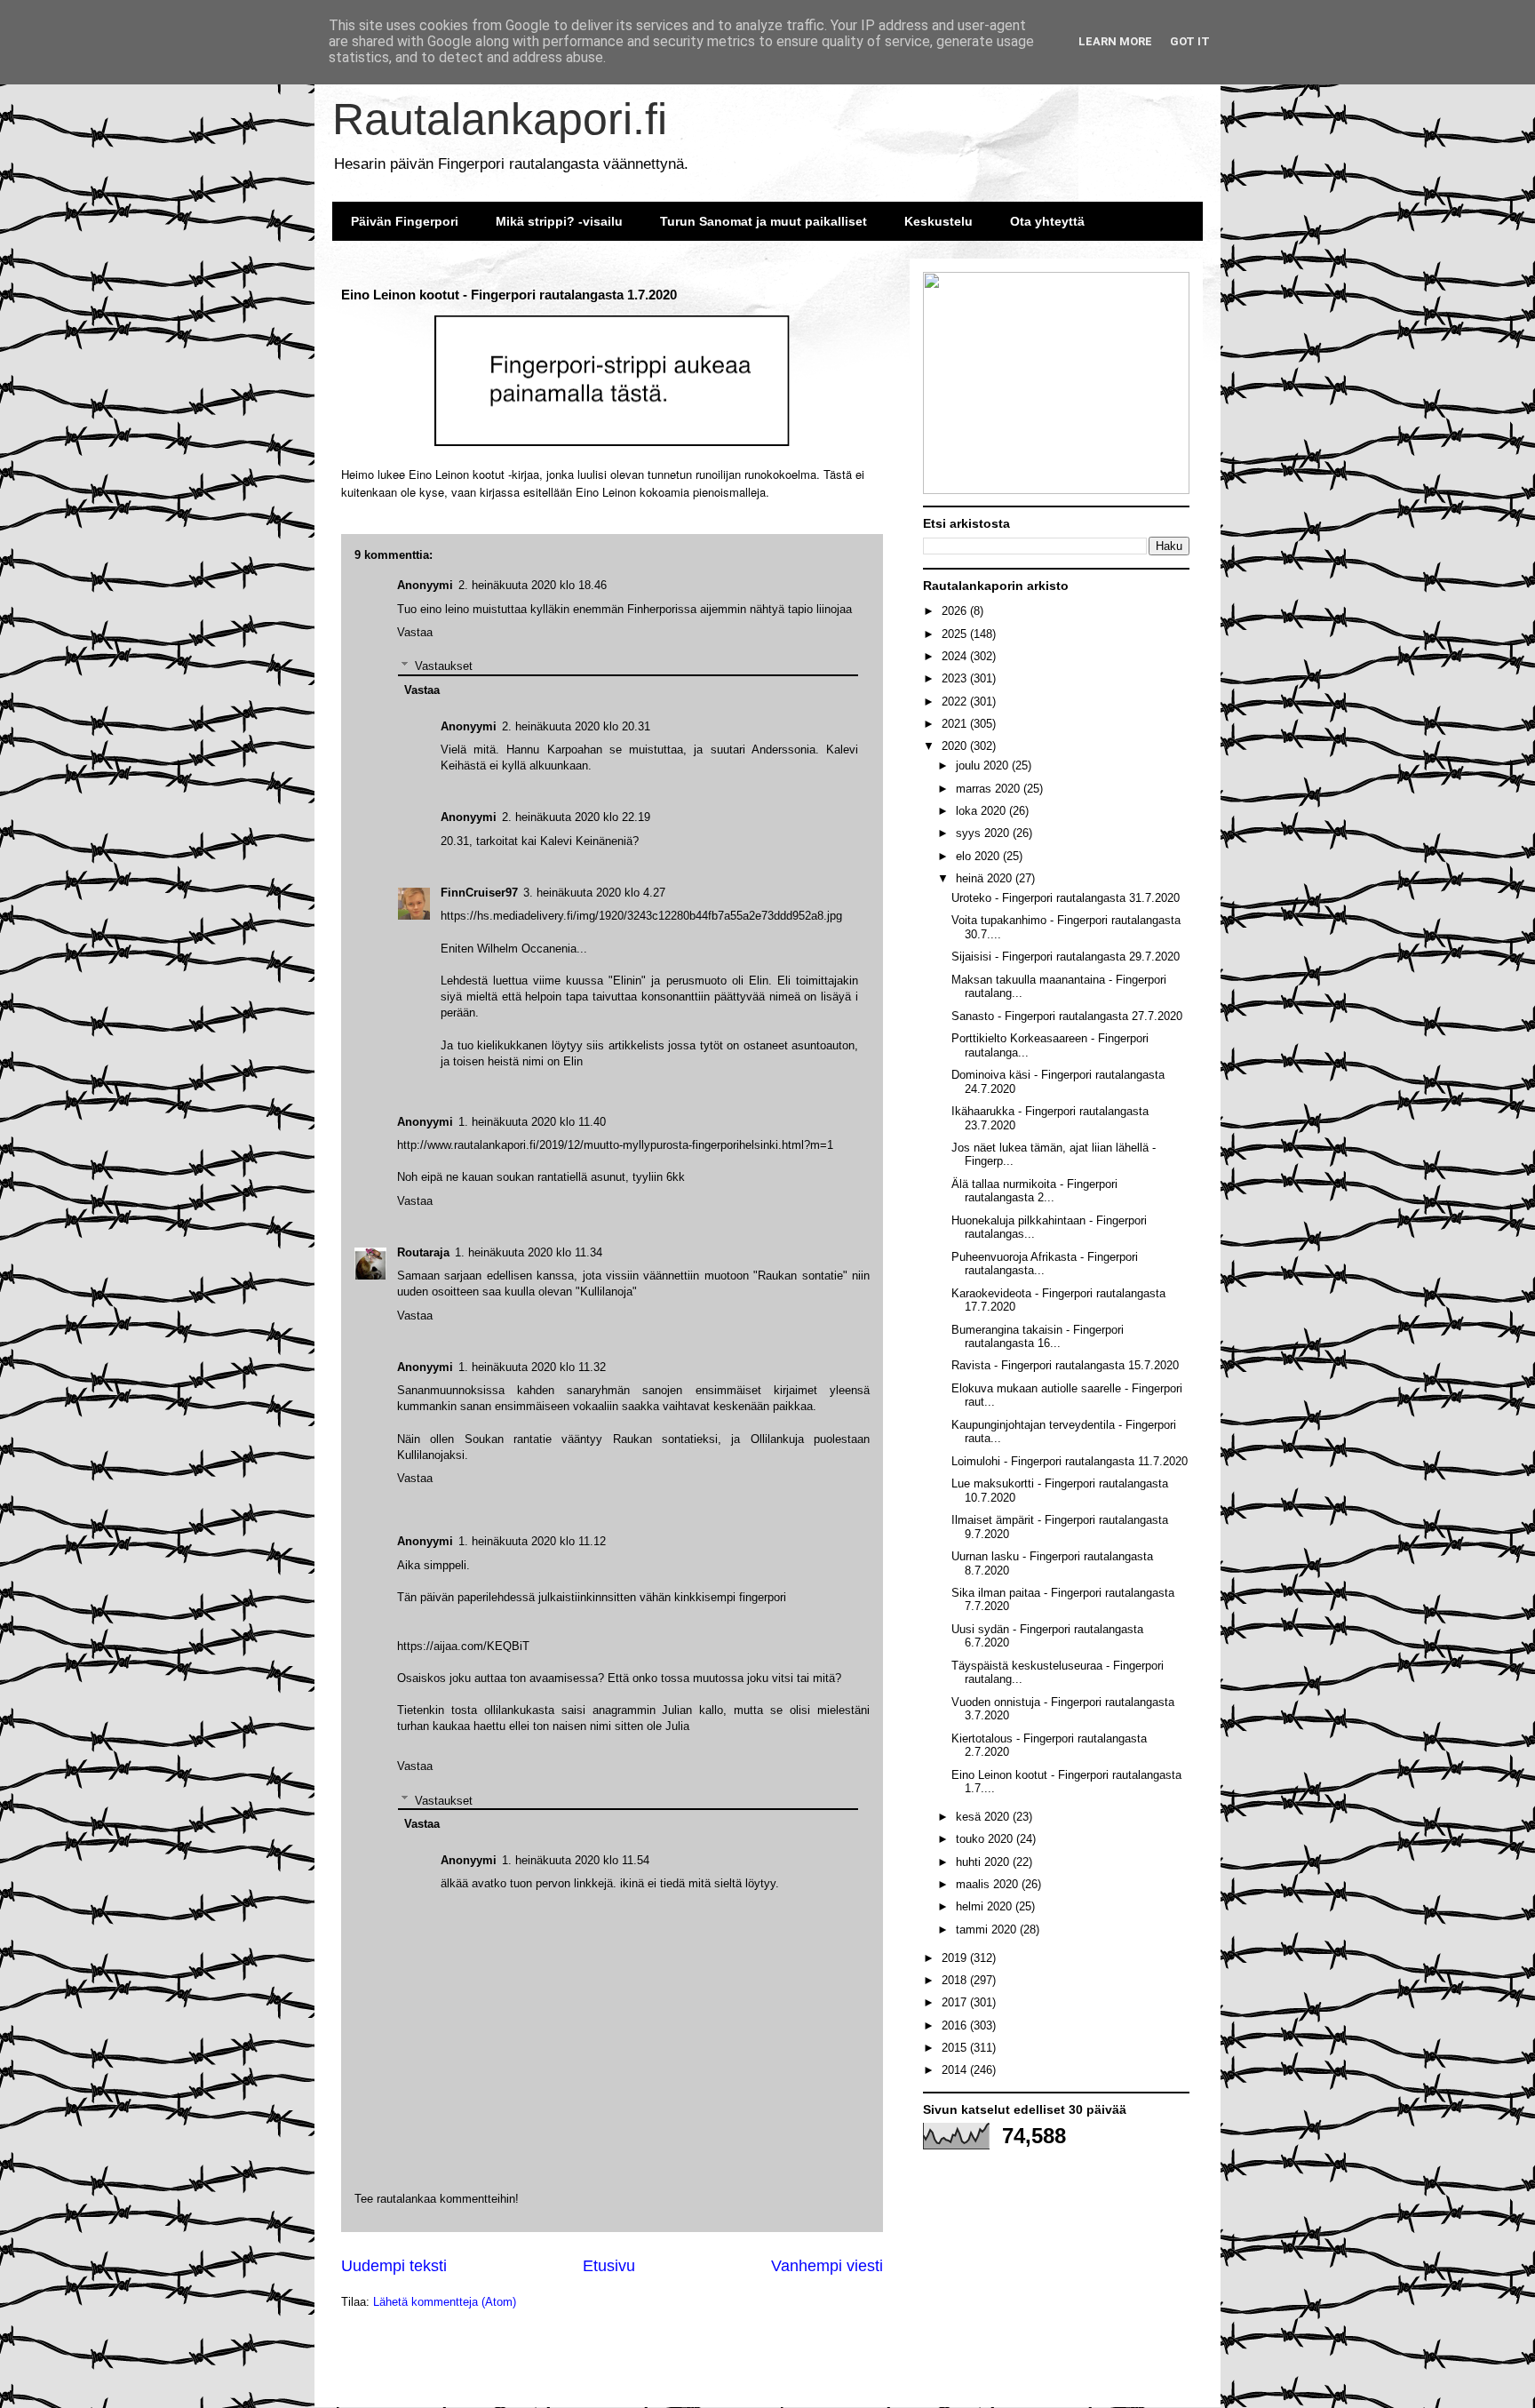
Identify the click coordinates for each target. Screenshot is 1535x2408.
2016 (956, 2025)
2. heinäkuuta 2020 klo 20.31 (576, 726)
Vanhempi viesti (827, 2266)
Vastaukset (444, 1800)
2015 (956, 2048)
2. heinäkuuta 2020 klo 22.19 (576, 817)
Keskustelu (938, 221)
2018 (956, 1980)
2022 (956, 702)
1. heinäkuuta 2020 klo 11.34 (529, 1252)
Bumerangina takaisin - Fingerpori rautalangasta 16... (1038, 1337)
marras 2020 (990, 789)
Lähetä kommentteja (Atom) (445, 2302)
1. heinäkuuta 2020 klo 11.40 (532, 1122)
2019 (956, 1958)
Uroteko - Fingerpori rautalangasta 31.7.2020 (1066, 898)
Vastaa (415, 1766)
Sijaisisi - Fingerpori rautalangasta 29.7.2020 (1066, 957)
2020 (956, 746)
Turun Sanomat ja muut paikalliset (764, 221)
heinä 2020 (986, 878)
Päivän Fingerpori (405, 221)
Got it (1190, 41)
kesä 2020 (984, 1817)
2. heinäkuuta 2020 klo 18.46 (533, 585)
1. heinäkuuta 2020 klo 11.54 (576, 1860)
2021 (956, 724)
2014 (956, 2070)
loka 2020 (982, 811)
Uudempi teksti (394, 2266)
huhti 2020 (984, 1862)
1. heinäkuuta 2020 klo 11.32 (532, 1367)
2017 (956, 2002)
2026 (956, 611)
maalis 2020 (989, 1884)
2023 (956, 678)
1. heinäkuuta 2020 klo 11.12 (532, 1541)
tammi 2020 (988, 1930)
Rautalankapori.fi (500, 119)
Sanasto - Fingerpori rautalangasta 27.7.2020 (1067, 1016)
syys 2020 (984, 833)
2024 (956, 656)
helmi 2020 (986, 1906)
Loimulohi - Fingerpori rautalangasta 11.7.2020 (1070, 1461)
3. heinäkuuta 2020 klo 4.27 (594, 893)
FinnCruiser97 (479, 893)
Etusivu (609, 2266)
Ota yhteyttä (1047, 221)
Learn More (1115, 41)
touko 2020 (986, 1839)
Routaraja (423, 1252)
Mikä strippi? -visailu (559, 221)
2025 (956, 634)
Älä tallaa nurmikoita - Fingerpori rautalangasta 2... (1034, 1191)
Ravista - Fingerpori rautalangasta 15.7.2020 (1065, 1365)
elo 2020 (979, 856)
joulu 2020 (984, 765)
